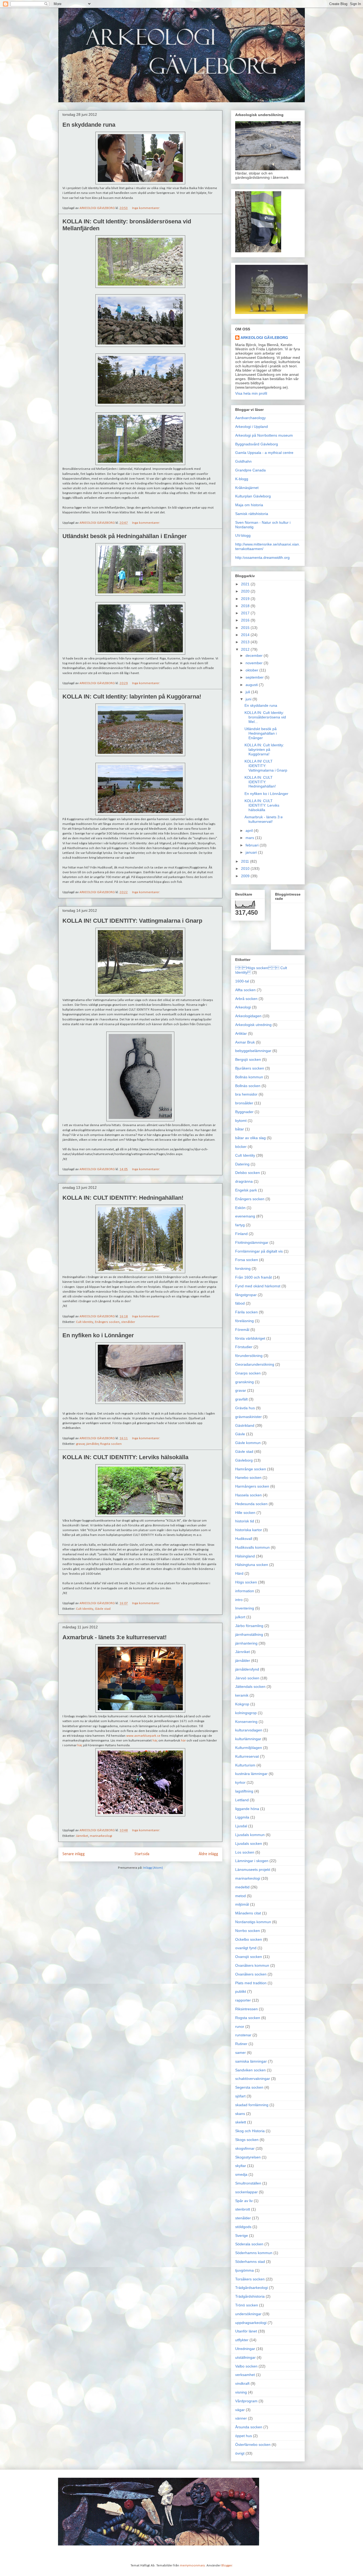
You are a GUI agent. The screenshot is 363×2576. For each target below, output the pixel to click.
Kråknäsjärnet (247, 488)
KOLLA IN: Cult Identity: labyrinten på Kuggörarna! (132, 697)
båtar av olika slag (250, 1138)
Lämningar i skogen (252, 1861)
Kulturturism (245, 1765)
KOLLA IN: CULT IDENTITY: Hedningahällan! (123, 1198)
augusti (252, 685)
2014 (246, 635)
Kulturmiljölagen (249, 1748)
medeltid (242, 1887)
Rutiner (241, 2044)
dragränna (244, 1181)
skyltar (241, 2166)
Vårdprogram (246, 2401)
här (155, 1741)
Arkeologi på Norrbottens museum (264, 435)
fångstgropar (246, 1295)
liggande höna (247, 1809)
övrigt (240, 2453)
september (255, 677)
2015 (246, 628)
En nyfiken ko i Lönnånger (98, 1335)
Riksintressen (246, 2009)
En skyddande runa (89, 125)
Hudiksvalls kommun (252, 1547)
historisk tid (245, 1521)
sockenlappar (246, 2192)
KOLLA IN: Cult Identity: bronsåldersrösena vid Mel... (265, 717)
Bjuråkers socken (250, 1068)
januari (252, 852)
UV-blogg (243, 535)
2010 (246, 868)
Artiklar (241, 1033)
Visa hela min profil (251, 393)
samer (240, 2053)
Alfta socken (245, 990)
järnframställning (249, 1634)
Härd (239, 1573)
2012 (246, 649)
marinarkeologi (101, 1836)
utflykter (242, 2340)
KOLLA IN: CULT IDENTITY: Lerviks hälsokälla (125, 1457)
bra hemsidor (246, 1094)
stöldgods (243, 2227)
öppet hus (244, 2436)
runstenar (243, 2035)
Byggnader (244, 1112)
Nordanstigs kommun (253, 1922)
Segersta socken (249, 2087)
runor (240, 2026)
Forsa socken (247, 1260)
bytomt (241, 1121)
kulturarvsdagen (249, 1730)
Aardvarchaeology (250, 418)
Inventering (245, 1608)
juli (248, 692)
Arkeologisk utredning (253, 1025)
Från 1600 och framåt (254, 1277)
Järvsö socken (247, 1678)
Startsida (142, 1854)
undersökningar (248, 2314)
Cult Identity (85, 1322)
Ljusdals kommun (250, 1835)
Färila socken (246, 1312)
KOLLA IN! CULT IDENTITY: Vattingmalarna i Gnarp (132, 921)
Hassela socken (248, 1495)
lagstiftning (244, 1791)
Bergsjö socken (248, 1059)
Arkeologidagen (248, 1016)
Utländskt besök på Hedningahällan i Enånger (125, 536)
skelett (241, 2122)
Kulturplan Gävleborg (253, 496)
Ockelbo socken (249, 1939)
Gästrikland (245, 1425)
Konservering (246, 1722)
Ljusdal (241, 1826)
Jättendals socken (250, 1687)
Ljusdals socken (249, 1843)
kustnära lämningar (251, 1774)
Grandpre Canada (250, 470)
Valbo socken (246, 2366)
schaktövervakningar (253, 2079)
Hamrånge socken (251, 1469)
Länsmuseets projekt (253, 1870)
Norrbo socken (248, 1931)
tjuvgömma (244, 2270)
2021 (246, 584)
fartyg (240, 1225)
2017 (246, 613)
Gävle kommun (248, 1443)
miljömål (242, 1904)
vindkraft (242, 2383)
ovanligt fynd (246, 1948)
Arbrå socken (246, 999)
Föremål (242, 1330)
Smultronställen (248, 2183)
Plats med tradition (251, 1983)
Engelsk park (246, 1190)
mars (250, 838)
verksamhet (245, 2375)
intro (239, 1600)
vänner (241, 2418)
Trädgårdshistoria (250, 2296)
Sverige (242, 2236)
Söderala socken (249, 2244)
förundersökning (249, 1356)
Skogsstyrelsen (248, 2157)
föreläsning (244, 1321)
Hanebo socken (248, 1478)
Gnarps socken (248, 1373)
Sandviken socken (250, 2070)
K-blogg (242, 479)
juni (249, 699)
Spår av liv (244, 2201)
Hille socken (245, 1513)
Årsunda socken (249, 2427)
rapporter (243, 2000)
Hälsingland (245, 1556)
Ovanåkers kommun (252, 1965)
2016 (246, 620)
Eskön (240, 1208)
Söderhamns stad (250, 2262)
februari (253, 845)
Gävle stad (103, 1609)
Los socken (245, 1852)
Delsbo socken (248, 1173)
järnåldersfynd (247, 1669)
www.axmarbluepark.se (143, 1736)
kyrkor (240, 1782)
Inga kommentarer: (146, 208)
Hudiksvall (244, 1539)
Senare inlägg (74, 1854)
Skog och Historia (250, 2131)
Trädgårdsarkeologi (252, 2288)
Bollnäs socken (248, 1086)
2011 (246, 861)
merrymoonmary (192, 2566)
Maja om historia (249, 505)
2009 (246, 876)
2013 (246, 642)
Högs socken (246, 1582)
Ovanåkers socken (251, 1974)
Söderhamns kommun (254, 2253)
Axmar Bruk (245, 1042)
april (250, 831)
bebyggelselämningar (253, 1051)
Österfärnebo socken (253, 2445)
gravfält (241, 1399)
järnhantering (246, 1643)
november (255, 663)
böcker (241, 1147)
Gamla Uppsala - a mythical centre (264, 453)
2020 (246, 591)
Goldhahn (243, 461)
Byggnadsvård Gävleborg (257, 444)
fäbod (240, 1303)
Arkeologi (243, 1007)
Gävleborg (244, 1460)
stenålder (128, 1322)
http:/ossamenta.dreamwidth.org (262, 557)
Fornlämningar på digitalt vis (259, 1251)
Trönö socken (247, 2305)
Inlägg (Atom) (153, 1868)
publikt (241, 1991)
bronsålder (244, 1103)
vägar (240, 2410)
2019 (246, 599)
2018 (246, 606)
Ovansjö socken (249, 1957)
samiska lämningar (251, 2061)
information (245, 1591)
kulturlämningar (248, 1739)
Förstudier (244, 1347)
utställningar (245, 2357)
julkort (240, 1617)
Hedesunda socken (251, 1504)
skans (240, 2114)
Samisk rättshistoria (252, 514)
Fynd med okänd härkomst (258, 1286)
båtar (240, 1129)
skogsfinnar (245, 2148)
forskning (243, 1268)
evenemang (245, 1216)
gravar (80, 1444)
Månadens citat (248, 1913)
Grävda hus (245, 1408)
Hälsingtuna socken (252, 1565)
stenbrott (243, 2209)
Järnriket (82, 1836)
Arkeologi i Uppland (252, 427)
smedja (241, 2174)
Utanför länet (246, 2331)
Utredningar (245, 2349)
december (255, 655)
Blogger (227, 2566)
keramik (242, 1695)
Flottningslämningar (252, 1242)
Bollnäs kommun (249, 1077)
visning (241, 2392)
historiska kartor (249, 1530)
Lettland (242, 1800)
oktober (252, 670)
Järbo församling (249, 1626)
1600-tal (242, 981)
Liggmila (242, 1817)
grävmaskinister (248, 1417)
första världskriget (250, 1338)
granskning (244, 1382)
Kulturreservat (247, 1756)
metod (240, 1896)
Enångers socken (107, 1322)
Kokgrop (242, 1704)
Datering (242, 1164)
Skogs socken (247, 2140)
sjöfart (240, 2096)
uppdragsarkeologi (251, 2323)
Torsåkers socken (250, 2279)
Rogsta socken (111, 1444)
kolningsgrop (246, 1713)
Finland (241, 1234)
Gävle (240, 1434)
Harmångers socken (252, 1486)
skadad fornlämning (252, 2105)
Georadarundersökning (255, 1364)
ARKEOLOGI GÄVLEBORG (264, 338)
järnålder (92, 1444)
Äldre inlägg (208, 1854)
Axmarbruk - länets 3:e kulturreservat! (115, 1637)
